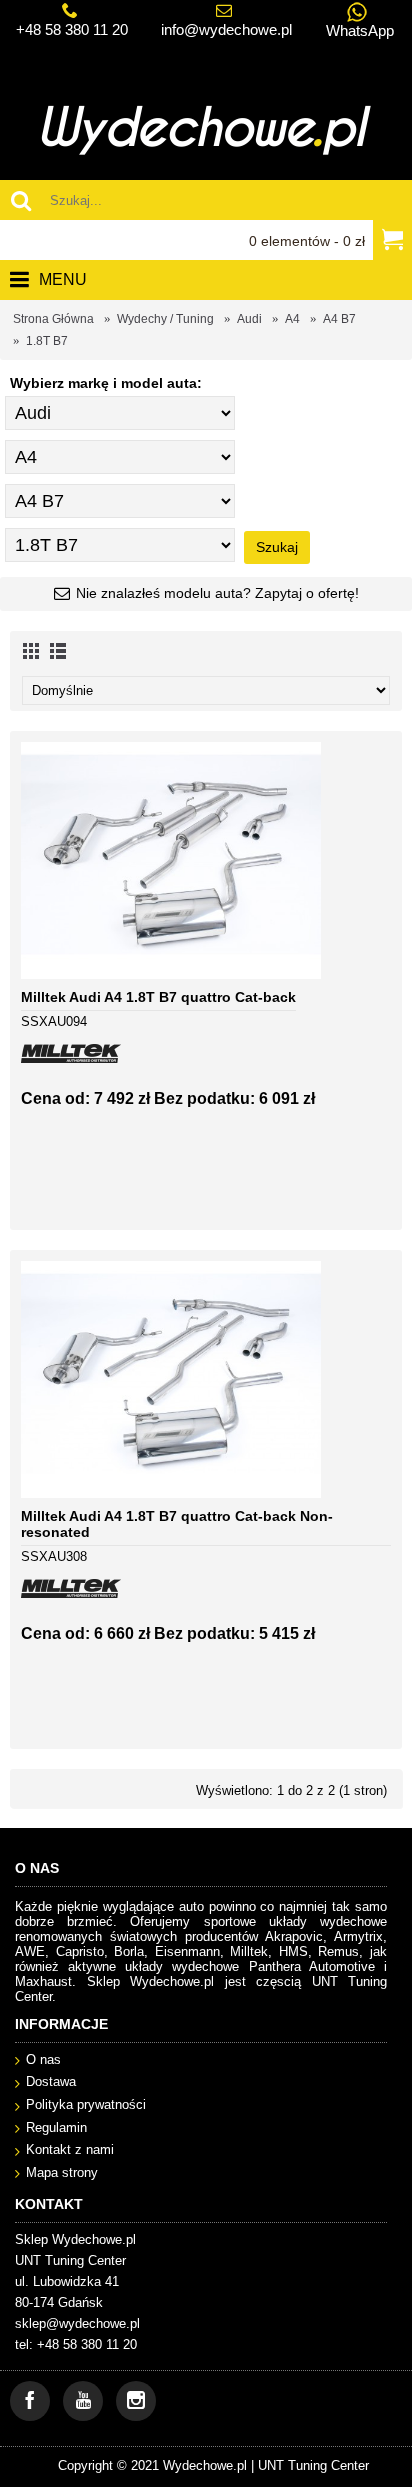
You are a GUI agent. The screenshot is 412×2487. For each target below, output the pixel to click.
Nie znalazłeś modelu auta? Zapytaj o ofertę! (217, 593)
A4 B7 (339, 319)
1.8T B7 (47, 341)
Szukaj (277, 547)
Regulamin (56, 2127)
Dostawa (51, 2081)
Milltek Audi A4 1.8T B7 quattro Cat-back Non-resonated (177, 1524)
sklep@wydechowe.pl (77, 2323)
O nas (43, 2059)
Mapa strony (62, 2172)
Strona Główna (53, 319)
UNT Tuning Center (313, 2465)
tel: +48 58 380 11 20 (76, 2344)
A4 (292, 319)
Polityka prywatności (86, 2104)
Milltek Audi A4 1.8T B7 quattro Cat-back (158, 997)
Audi (249, 319)
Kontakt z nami (70, 2149)
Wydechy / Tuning (165, 319)
